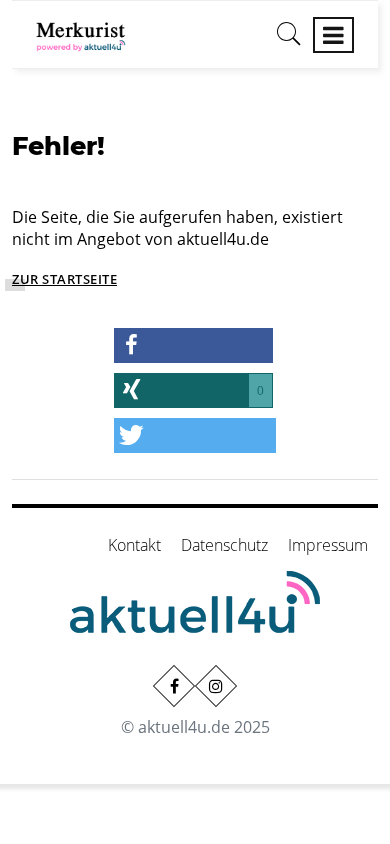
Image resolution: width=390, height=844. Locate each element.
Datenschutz (224, 545)
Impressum (328, 545)
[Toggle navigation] (333, 35)
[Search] (289, 41)
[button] (194, 345)
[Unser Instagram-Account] (216, 686)
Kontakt (134, 545)
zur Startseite (64, 279)
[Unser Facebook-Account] (174, 686)
